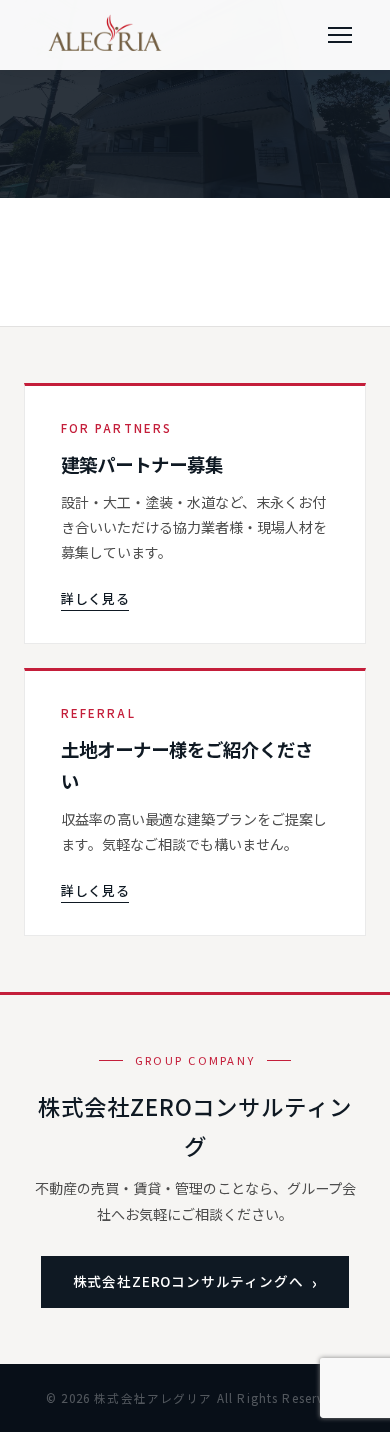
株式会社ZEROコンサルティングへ (188, 1281)
